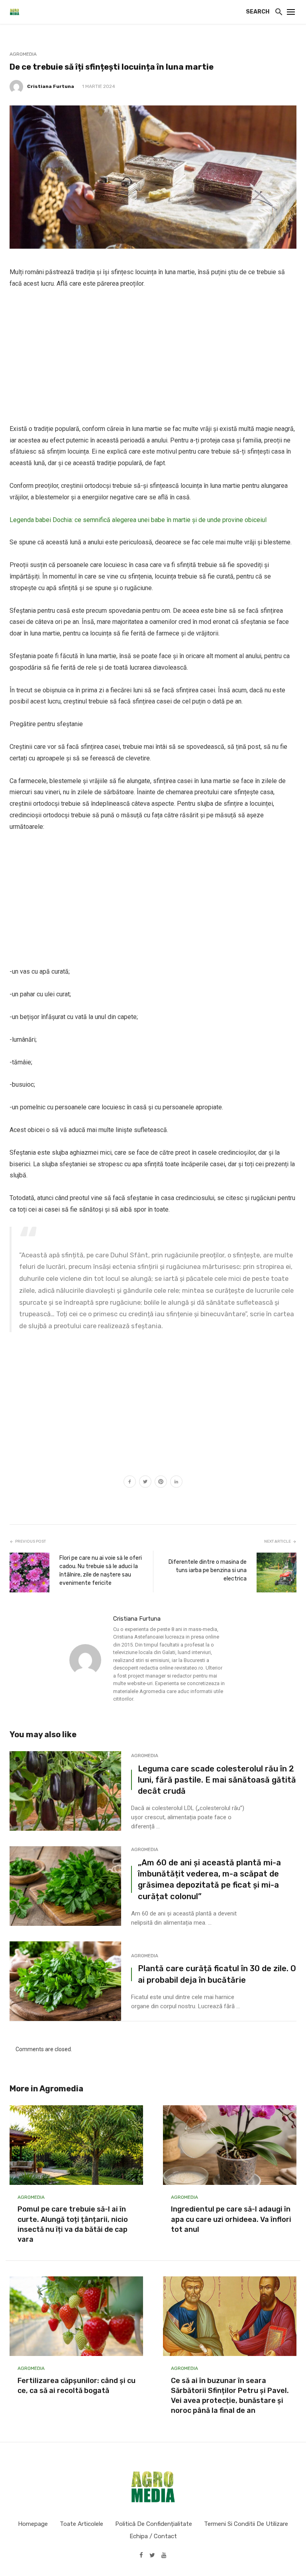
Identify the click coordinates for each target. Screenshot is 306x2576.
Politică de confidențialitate (154, 2524)
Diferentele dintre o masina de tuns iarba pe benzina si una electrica (208, 1570)
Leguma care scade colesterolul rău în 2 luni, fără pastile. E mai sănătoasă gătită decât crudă (217, 1780)
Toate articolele (81, 2524)
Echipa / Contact (153, 2536)
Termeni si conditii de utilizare (246, 2524)
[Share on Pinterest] (161, 1483)
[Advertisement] (153, 357)
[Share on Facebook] (130, 1483)
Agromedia (23, 54)
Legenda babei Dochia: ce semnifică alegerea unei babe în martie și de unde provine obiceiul (138, 520)
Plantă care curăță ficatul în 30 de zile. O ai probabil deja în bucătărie (217, 1974)
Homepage (33, 2524)
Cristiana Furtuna (51, 86)
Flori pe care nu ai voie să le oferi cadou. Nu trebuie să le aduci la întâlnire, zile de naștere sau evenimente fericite (101, 1571)
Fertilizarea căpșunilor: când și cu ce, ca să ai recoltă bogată (76, 2386)
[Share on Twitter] (145, 1483)
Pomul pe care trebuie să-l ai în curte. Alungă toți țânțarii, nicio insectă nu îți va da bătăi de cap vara (73, 2224)
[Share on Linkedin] (176, 1483)
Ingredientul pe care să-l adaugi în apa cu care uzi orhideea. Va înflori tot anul (231, 2219)
